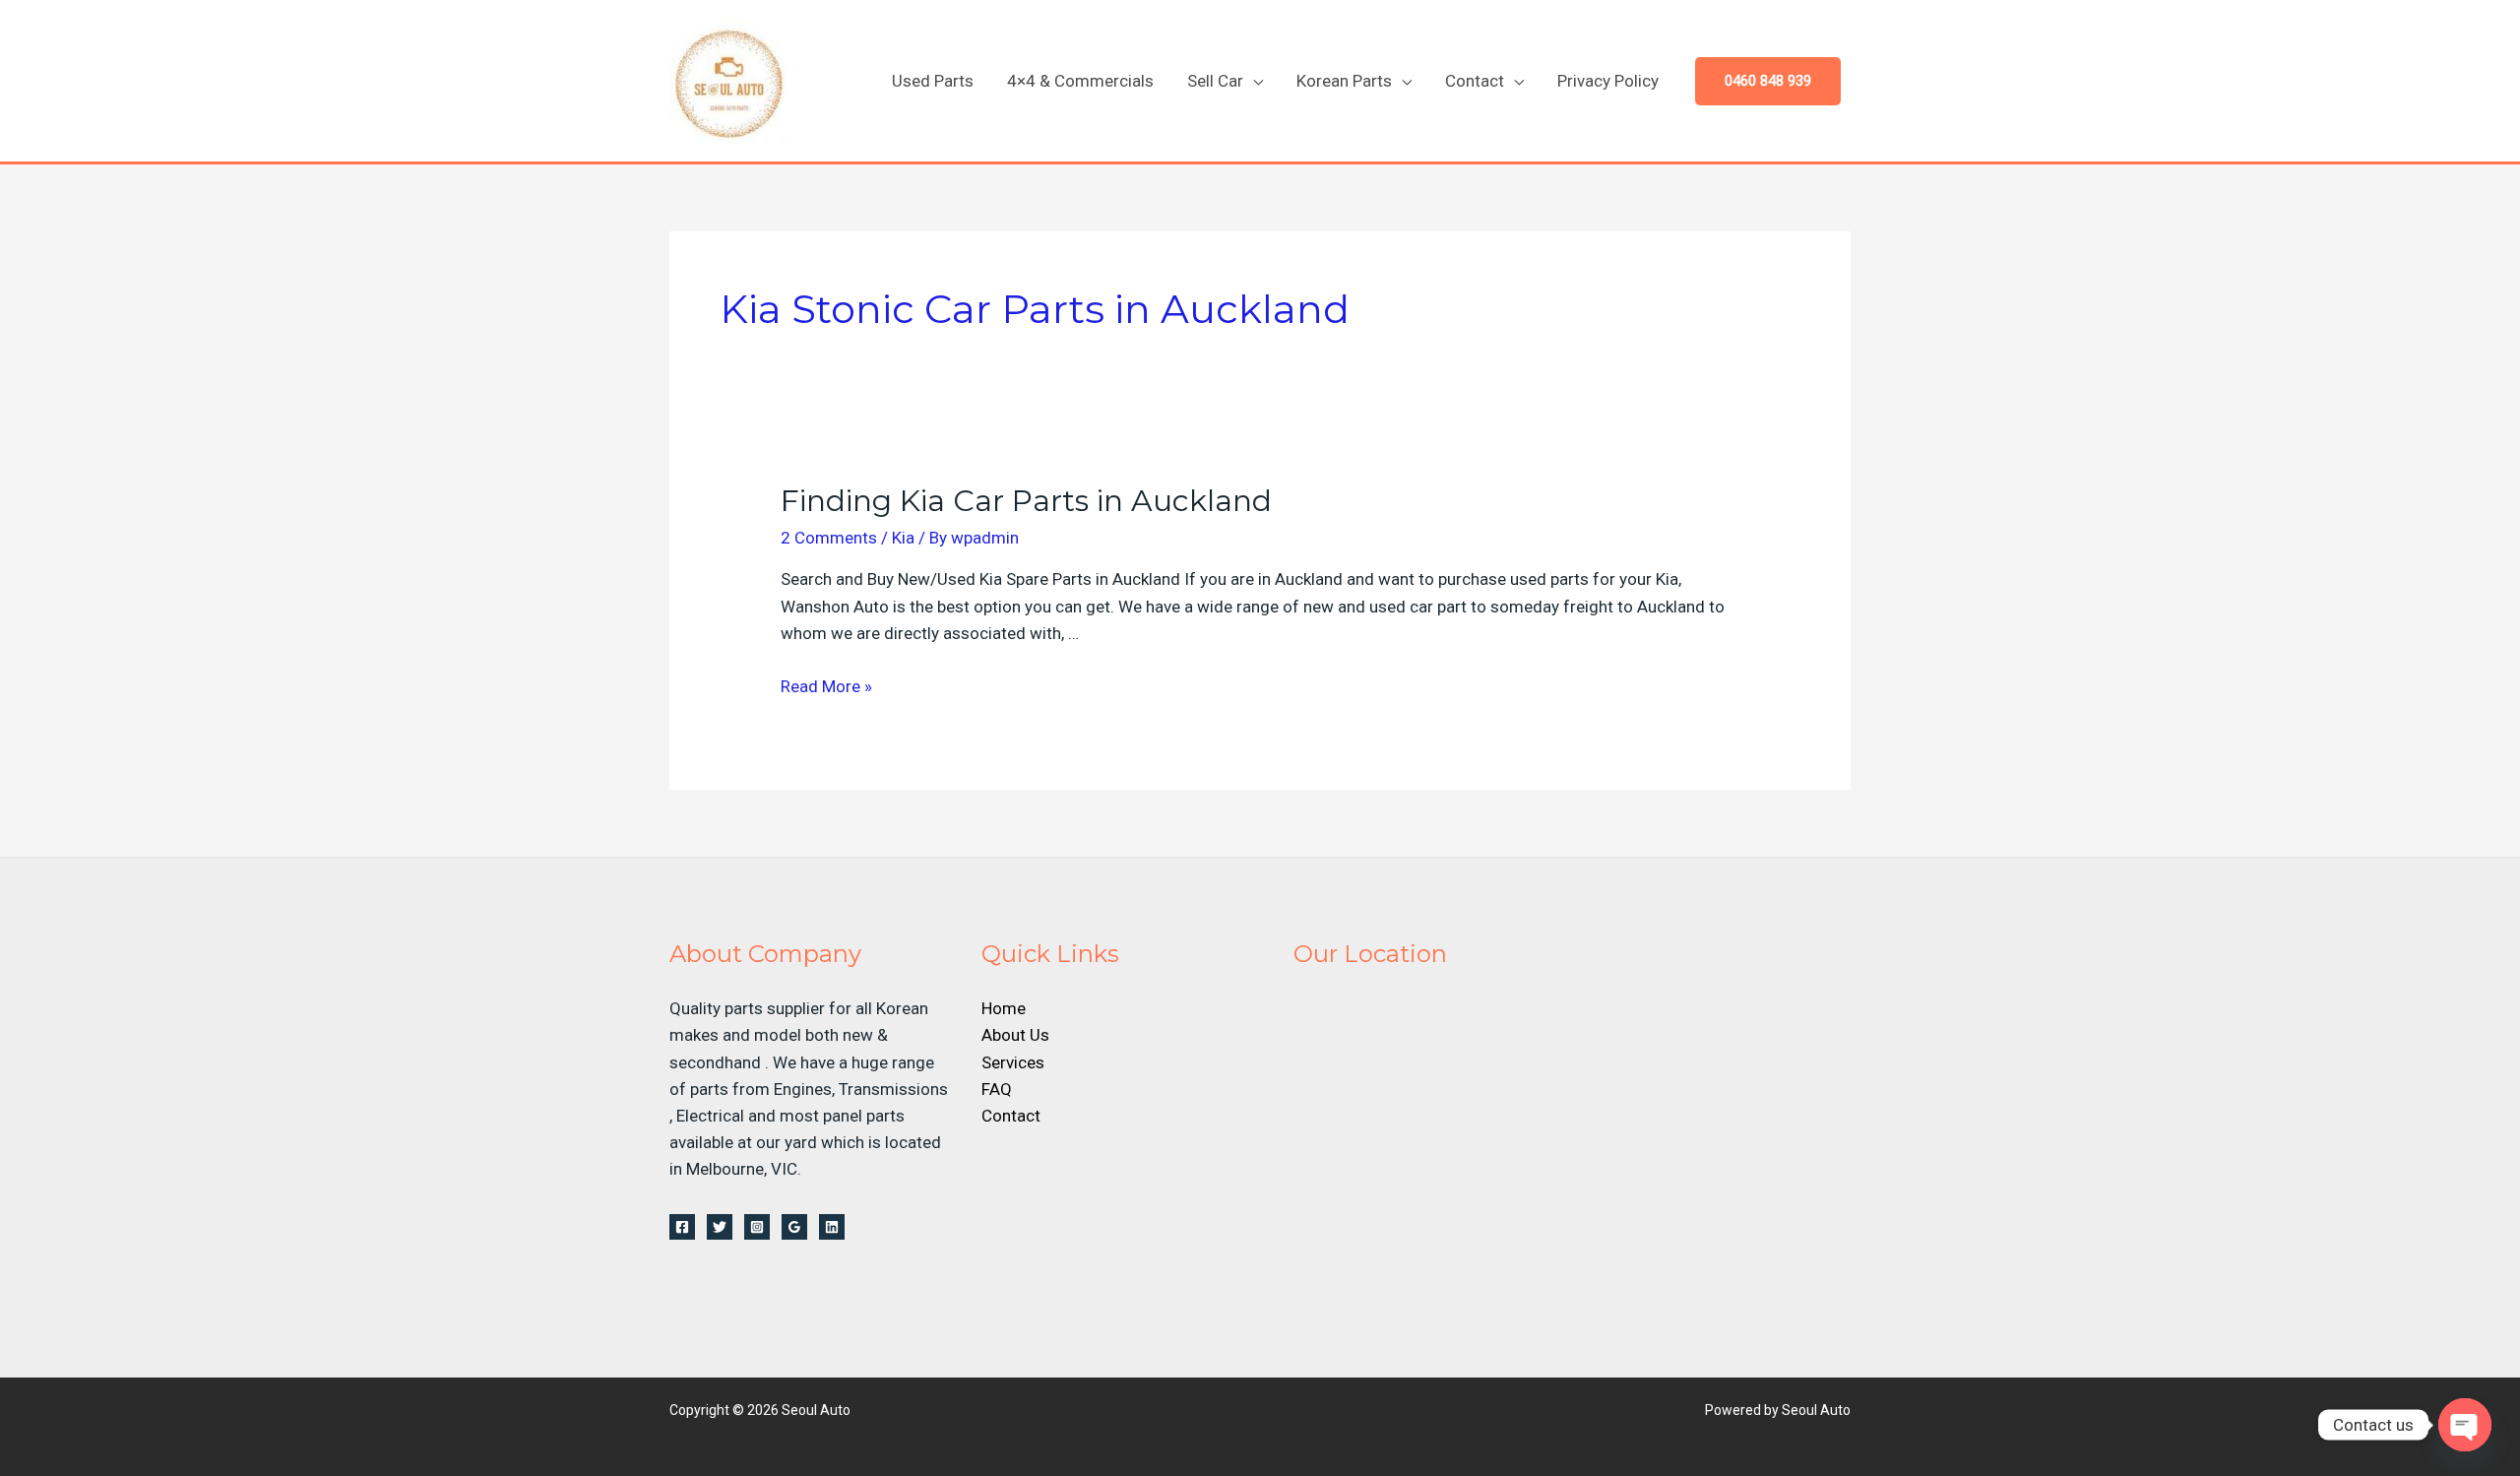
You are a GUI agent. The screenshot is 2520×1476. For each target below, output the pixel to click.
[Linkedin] (832, 1227)
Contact (1475, 81)
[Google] (794, 1227)
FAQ (997, 1089)
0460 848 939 (1768, 81)
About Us (1015, 1035)
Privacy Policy (1608, 81)
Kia (903, 538)
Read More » (826, 686)
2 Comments (829, 538)
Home (1004, 1008)
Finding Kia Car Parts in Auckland (1026, 501)
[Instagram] (757, 1227)
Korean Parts (1344, 81)
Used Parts (933, 81)
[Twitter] (720, 1227)
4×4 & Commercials (1080, 81)
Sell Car (1215, 81)
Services (1013, 1062)
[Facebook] (682, 1227)
